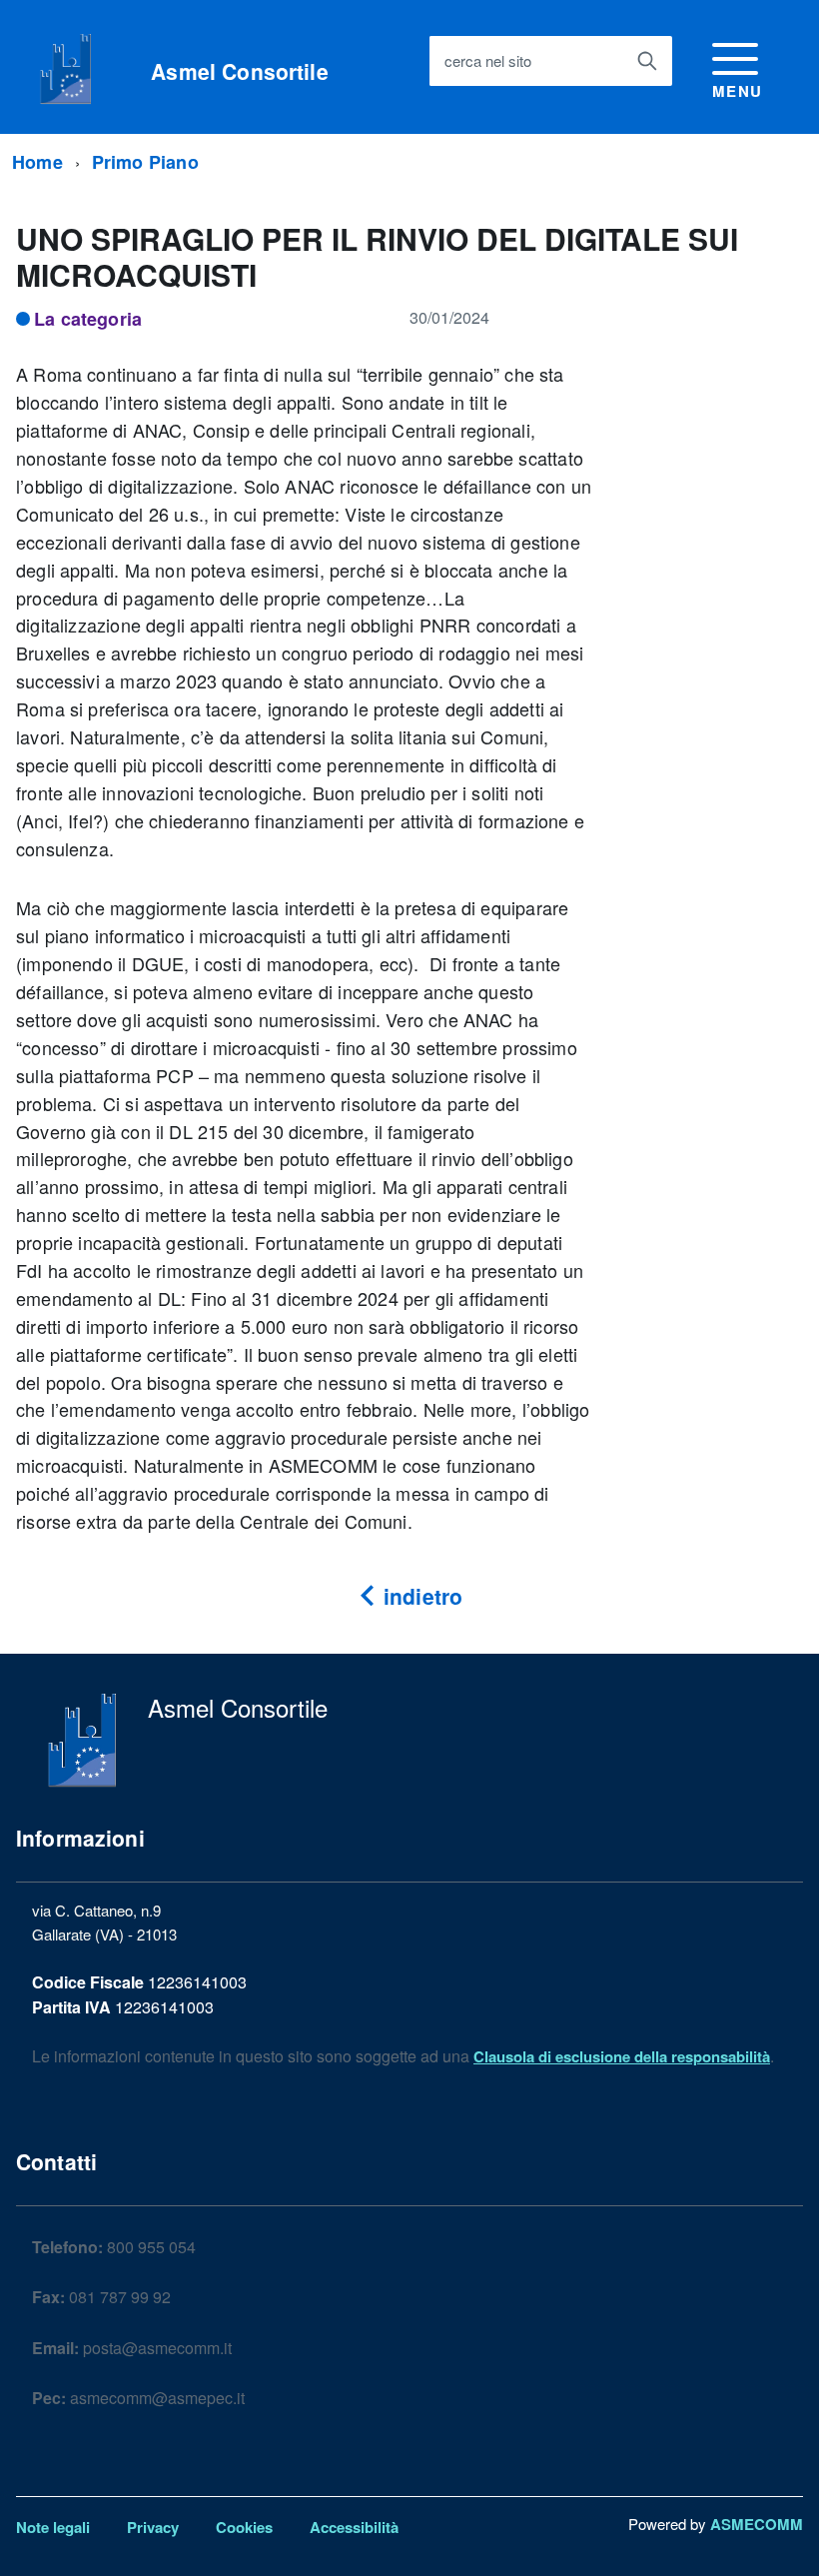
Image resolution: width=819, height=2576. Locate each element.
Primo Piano (145, 162)
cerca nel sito (488, 60)
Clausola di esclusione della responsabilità (622, 2056)
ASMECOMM (757, 2524)
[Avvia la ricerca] (647, 61)
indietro (420, 1596)
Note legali (53, 2527)
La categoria (88, 319)
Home (37, 162)
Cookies (244, 2527)
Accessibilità (354, 2527)
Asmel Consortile (239, 71)
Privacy (153, 2527)
